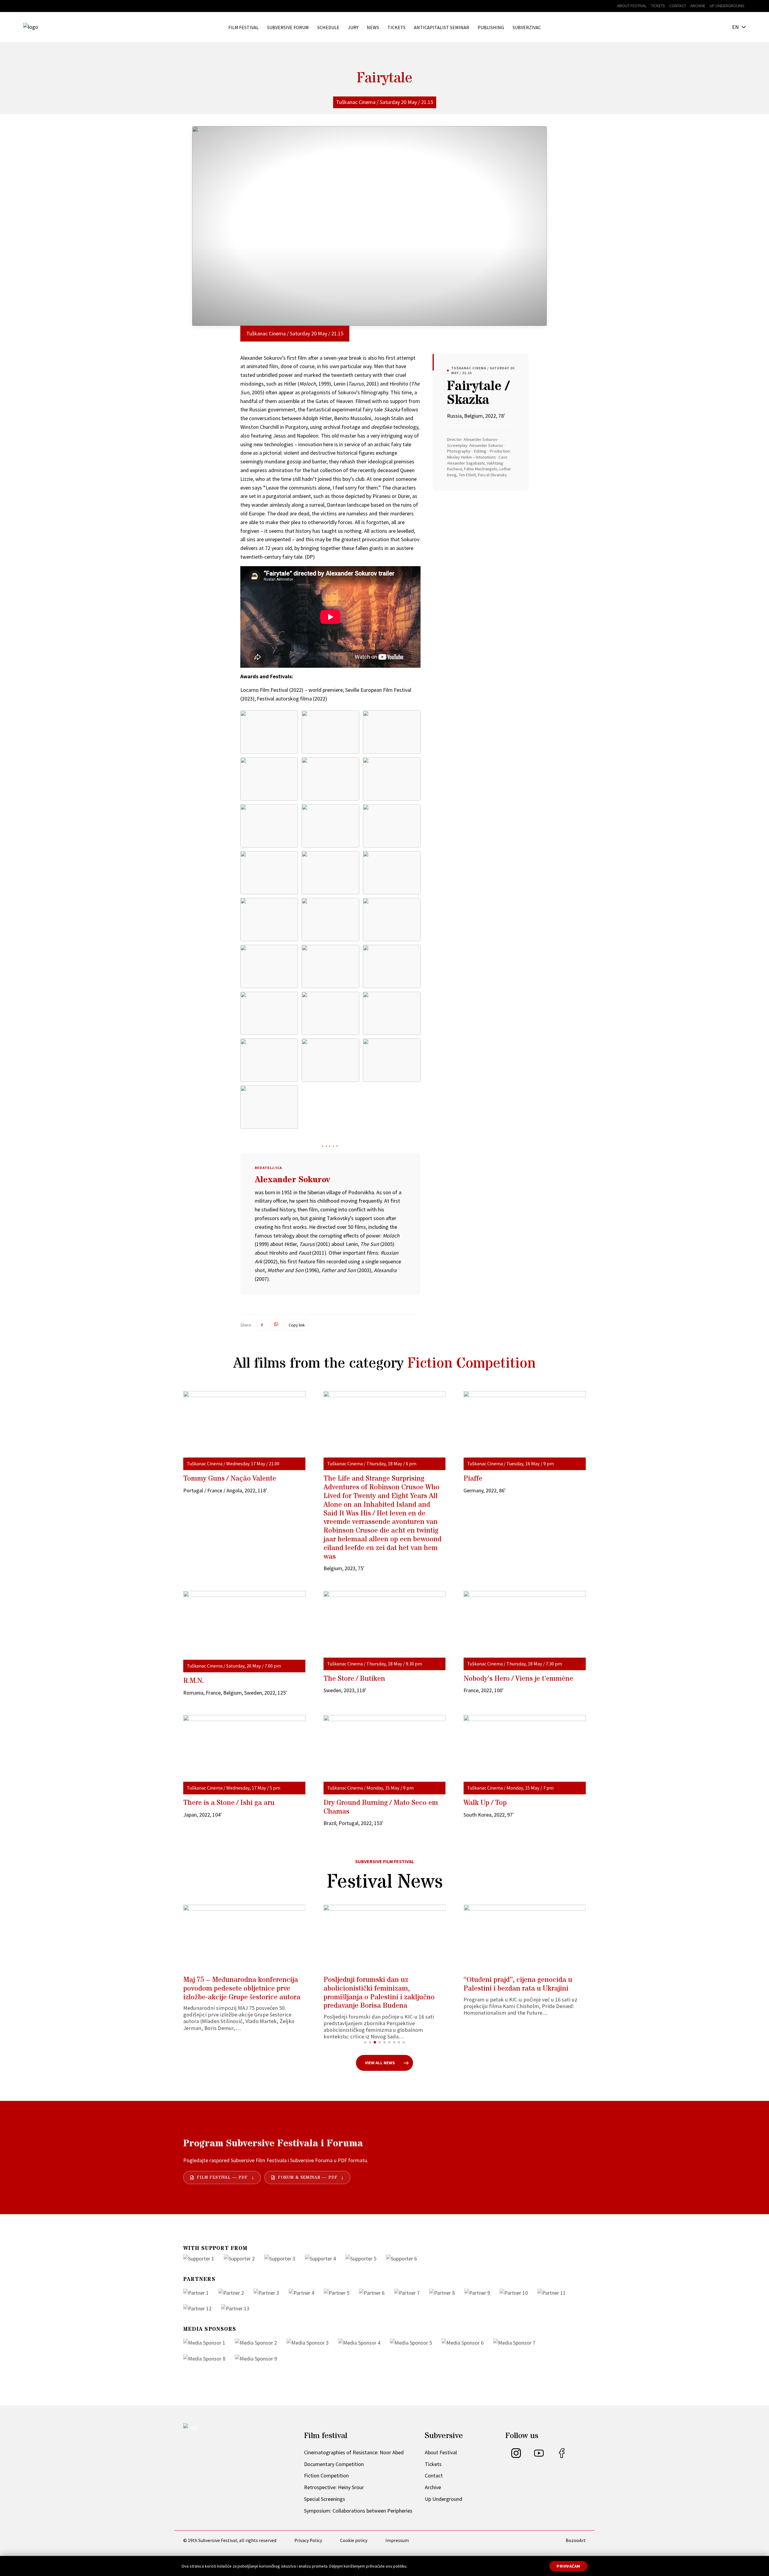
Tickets (658, 6)
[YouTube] (539, 2456)
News (373, 27)
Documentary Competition (334, 2464)
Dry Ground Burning (381, 1807)
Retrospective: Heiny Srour (334, 2487)
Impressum (397, 2540)
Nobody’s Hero (518, 1679)
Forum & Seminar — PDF (308, 2178)
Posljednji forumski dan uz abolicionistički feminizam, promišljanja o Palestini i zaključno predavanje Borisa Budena (239, 1993)
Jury (353, 27)
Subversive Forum (288, 27)
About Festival (632, 6)
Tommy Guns (230, 1479)
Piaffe (473, 1479)
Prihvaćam (568, 2566)
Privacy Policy (308, 2540)
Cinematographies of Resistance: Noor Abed (354, 2452)
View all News (380, 2063)
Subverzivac (527, 27)
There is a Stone (229, 1803)
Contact (678, 6)
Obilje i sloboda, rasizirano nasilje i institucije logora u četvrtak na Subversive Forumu (519, 1989)
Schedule (328, 27)
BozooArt (576, 2540)
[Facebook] (562, 2456)
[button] (365, 2042)
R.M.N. (193, 1681)
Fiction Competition (471, 1364)
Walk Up (485, 1803)
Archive (698, 6)
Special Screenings (325, 2499)
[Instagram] (516, 2456)
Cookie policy (354, 2540)
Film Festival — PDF (222, 2178)
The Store (354, 1679)
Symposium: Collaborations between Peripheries (358, 2511)
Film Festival (243, 27)
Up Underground (727, 6)
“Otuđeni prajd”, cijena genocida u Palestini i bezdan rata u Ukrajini (378, 1984)
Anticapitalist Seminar (442, 27)
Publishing (491, 27)
